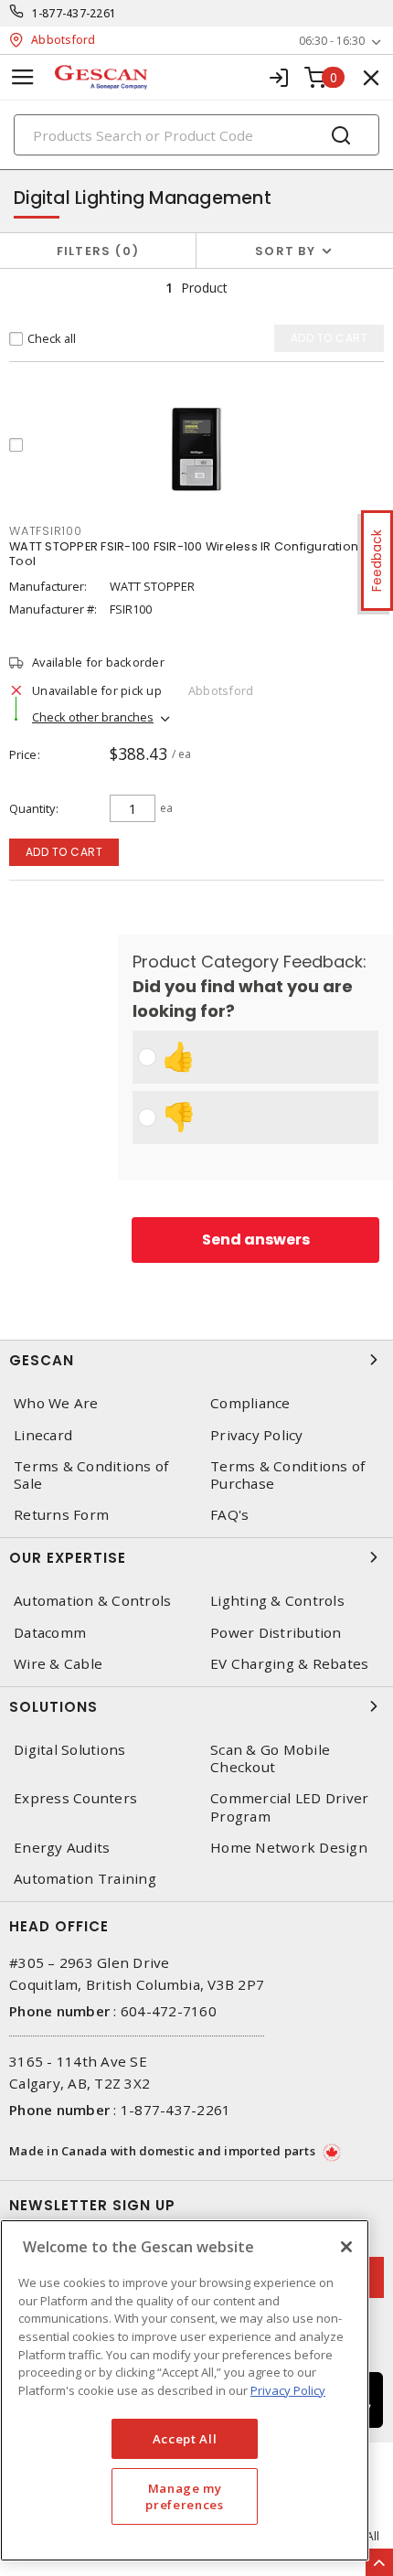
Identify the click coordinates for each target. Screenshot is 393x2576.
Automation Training (85, 1879)
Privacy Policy (257, 1435)
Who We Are (56, 1403)
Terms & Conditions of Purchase (287, 1475)
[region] (185, 2390)
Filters (95, 251)
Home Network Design (289, 1848)
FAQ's (229, 1515)
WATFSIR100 (46, 531)
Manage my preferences (184, 2496)
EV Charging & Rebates (289, 1664)
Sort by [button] (285, 251)
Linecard (43, 1435)
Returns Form (61, 1515)
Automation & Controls (92, 1601)
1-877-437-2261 (74, 13)
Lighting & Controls (277, 1601)
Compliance (250, 1403)
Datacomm (50, 1633)
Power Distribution (276, 1633)
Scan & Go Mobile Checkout (270, 1758)
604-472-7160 (169, 2011)
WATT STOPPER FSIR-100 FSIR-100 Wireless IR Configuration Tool (184, 554)
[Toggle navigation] (23, 77)
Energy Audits (62, 1848)
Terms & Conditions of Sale (91, 1475)
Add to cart (64, 852)
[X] (346, 2247)
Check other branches (93, 717)
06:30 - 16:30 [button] (332, 41)
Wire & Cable (58, 1664)
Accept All (185, 2439)
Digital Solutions (69, 1750)
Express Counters (75, 1798)
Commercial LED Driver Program (289, 1807)
